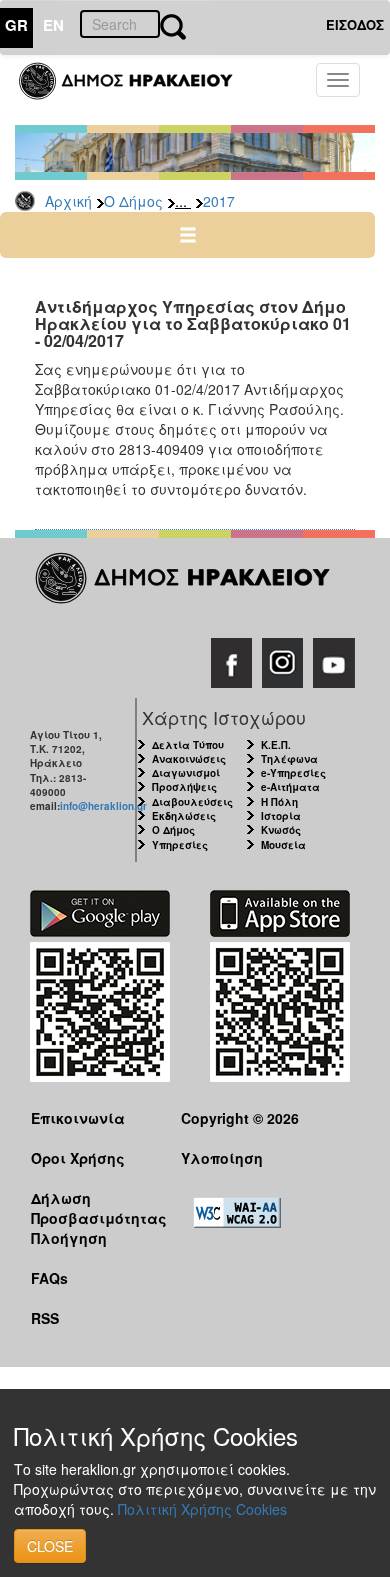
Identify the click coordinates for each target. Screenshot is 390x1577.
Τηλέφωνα (289, 759)
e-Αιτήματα (290, 787)
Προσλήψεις (184, 787)
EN (53, 25)
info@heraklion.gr (103, 806)
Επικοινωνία (78, 1118)
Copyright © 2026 (240, 1118)
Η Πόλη (279, 802)
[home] (137, 90)
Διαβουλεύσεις (192, 802)
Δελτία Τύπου (188, 745)
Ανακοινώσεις (189, 759)
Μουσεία (283, 845)
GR (16, 25)
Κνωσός (281, 830)
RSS (45, 1318)
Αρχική (68, 201)
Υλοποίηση (222, 1158)
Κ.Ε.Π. (276, 745)
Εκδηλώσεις (184, 816)
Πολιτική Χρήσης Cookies (202, 1509)
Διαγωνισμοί (186, 773)
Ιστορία (281, 816)
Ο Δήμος (133, 201)
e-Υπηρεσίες (293, 773)
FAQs (49, 1278)
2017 (219, 201)
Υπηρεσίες (180, 845)
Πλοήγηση (69, 1238)
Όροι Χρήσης (78, 1158)
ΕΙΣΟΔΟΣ (355, 24)
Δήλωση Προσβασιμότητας (90, 1207)
